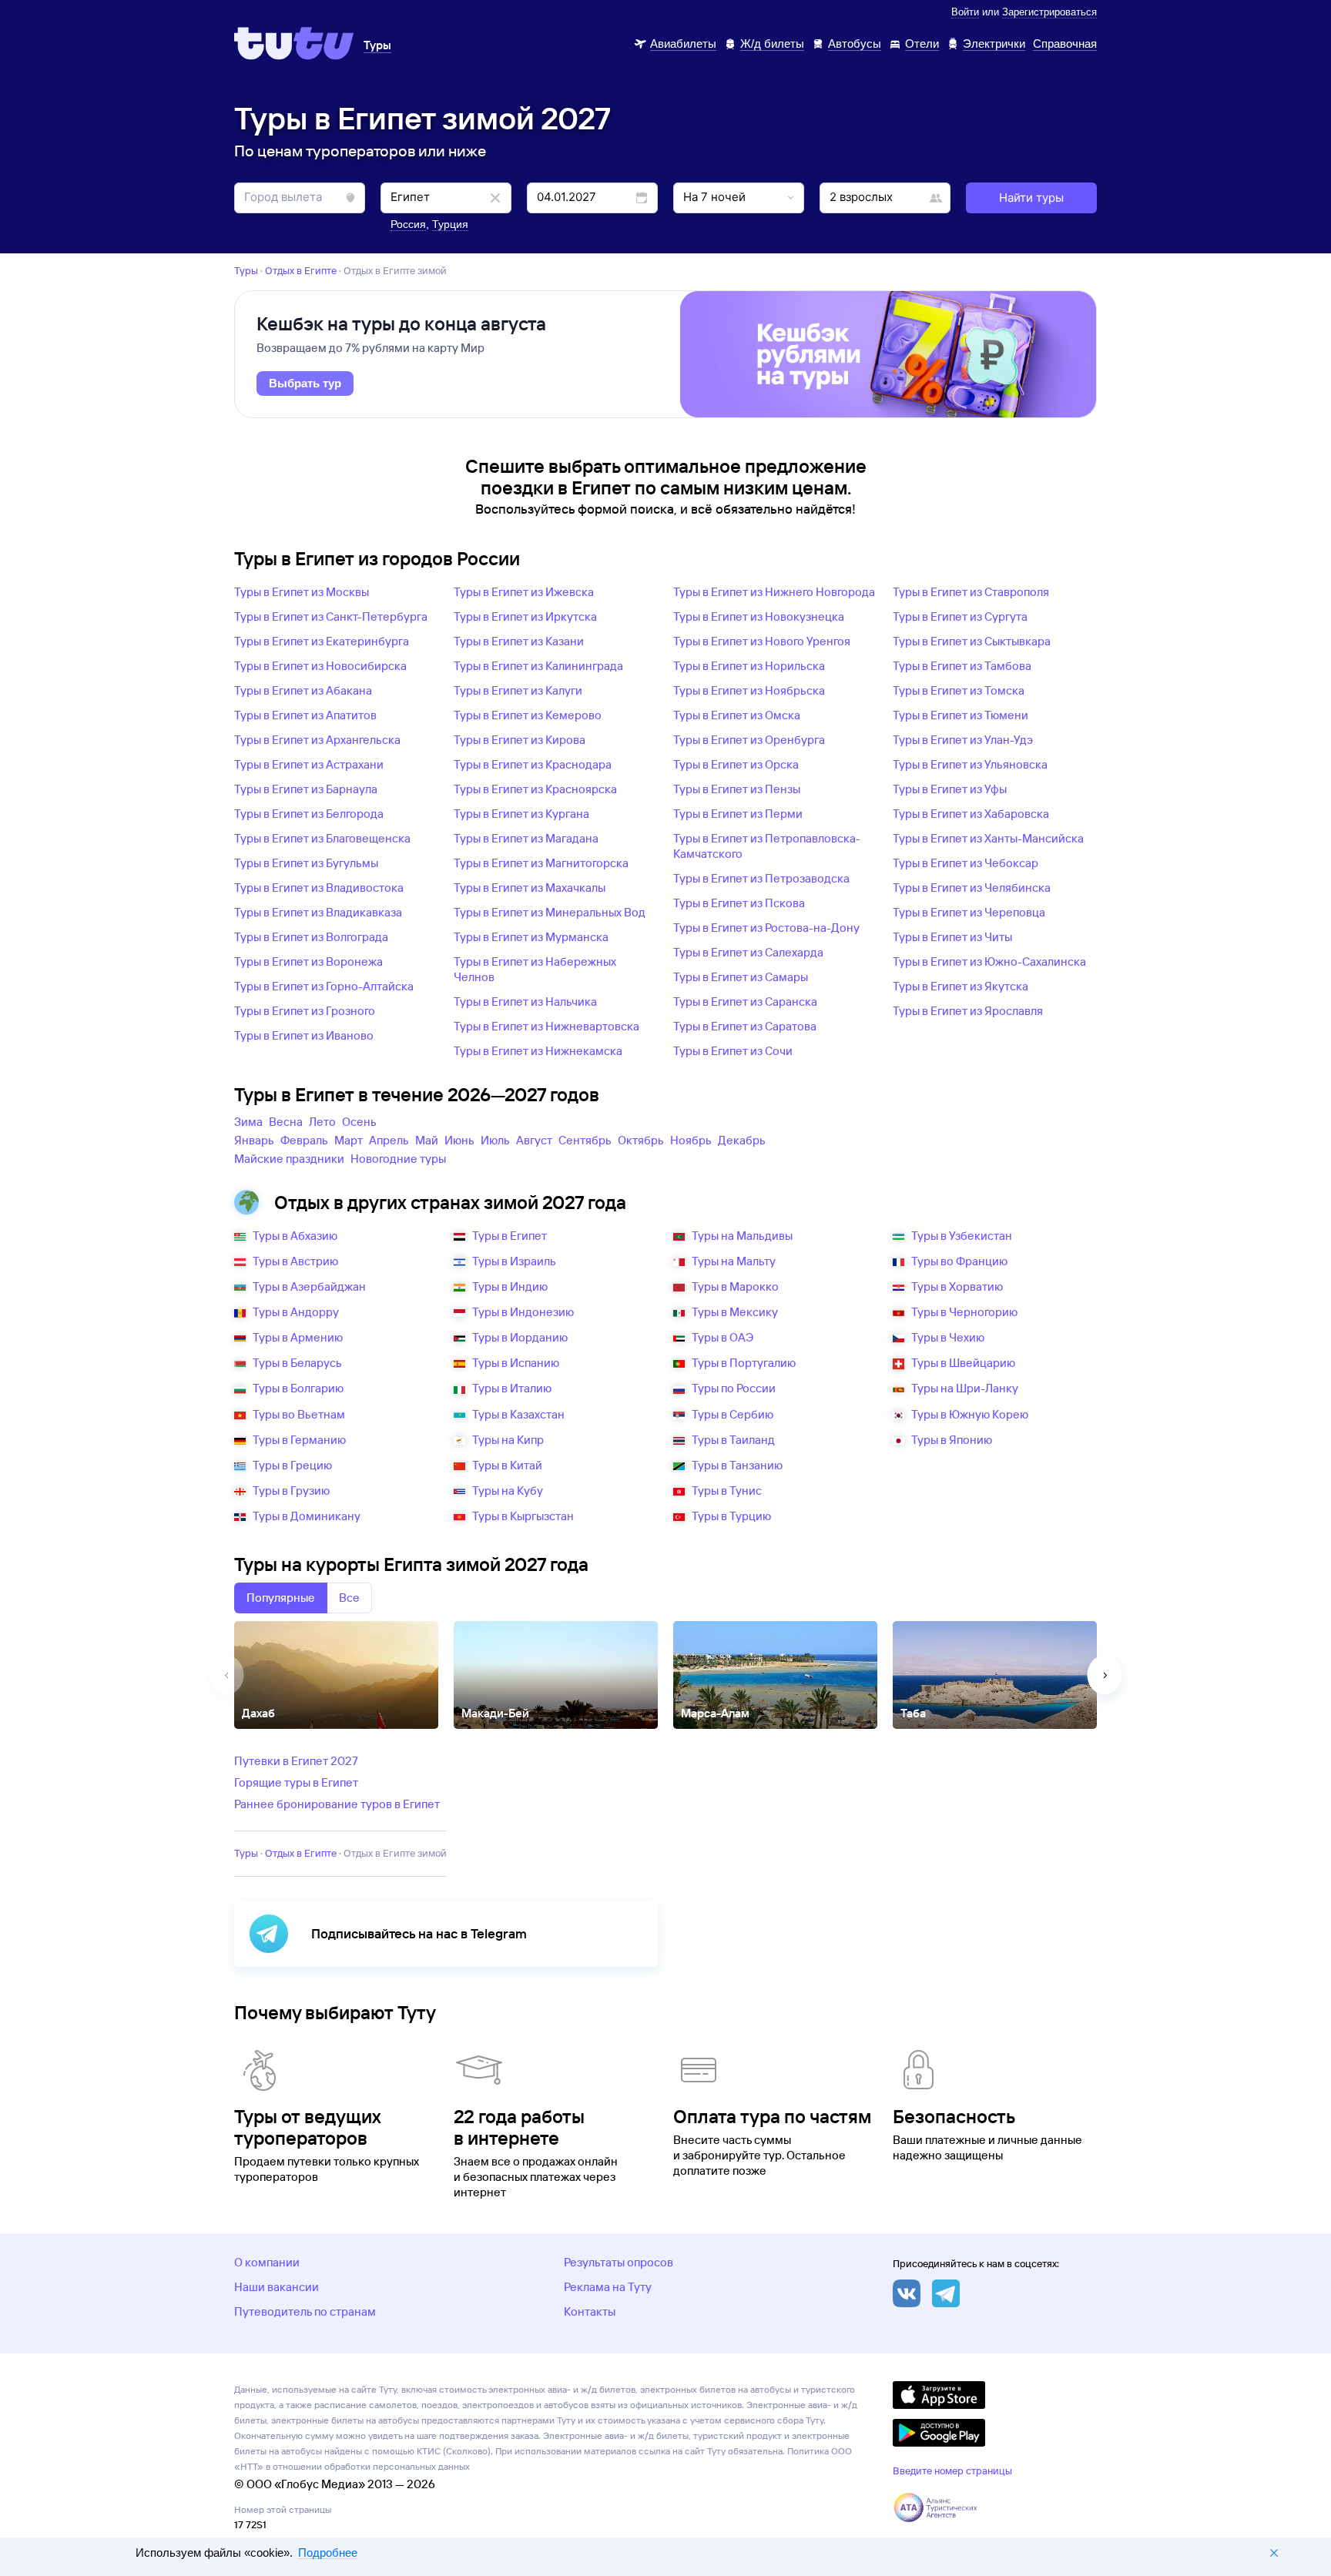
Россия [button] (408, 224)
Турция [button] (450, 224)
